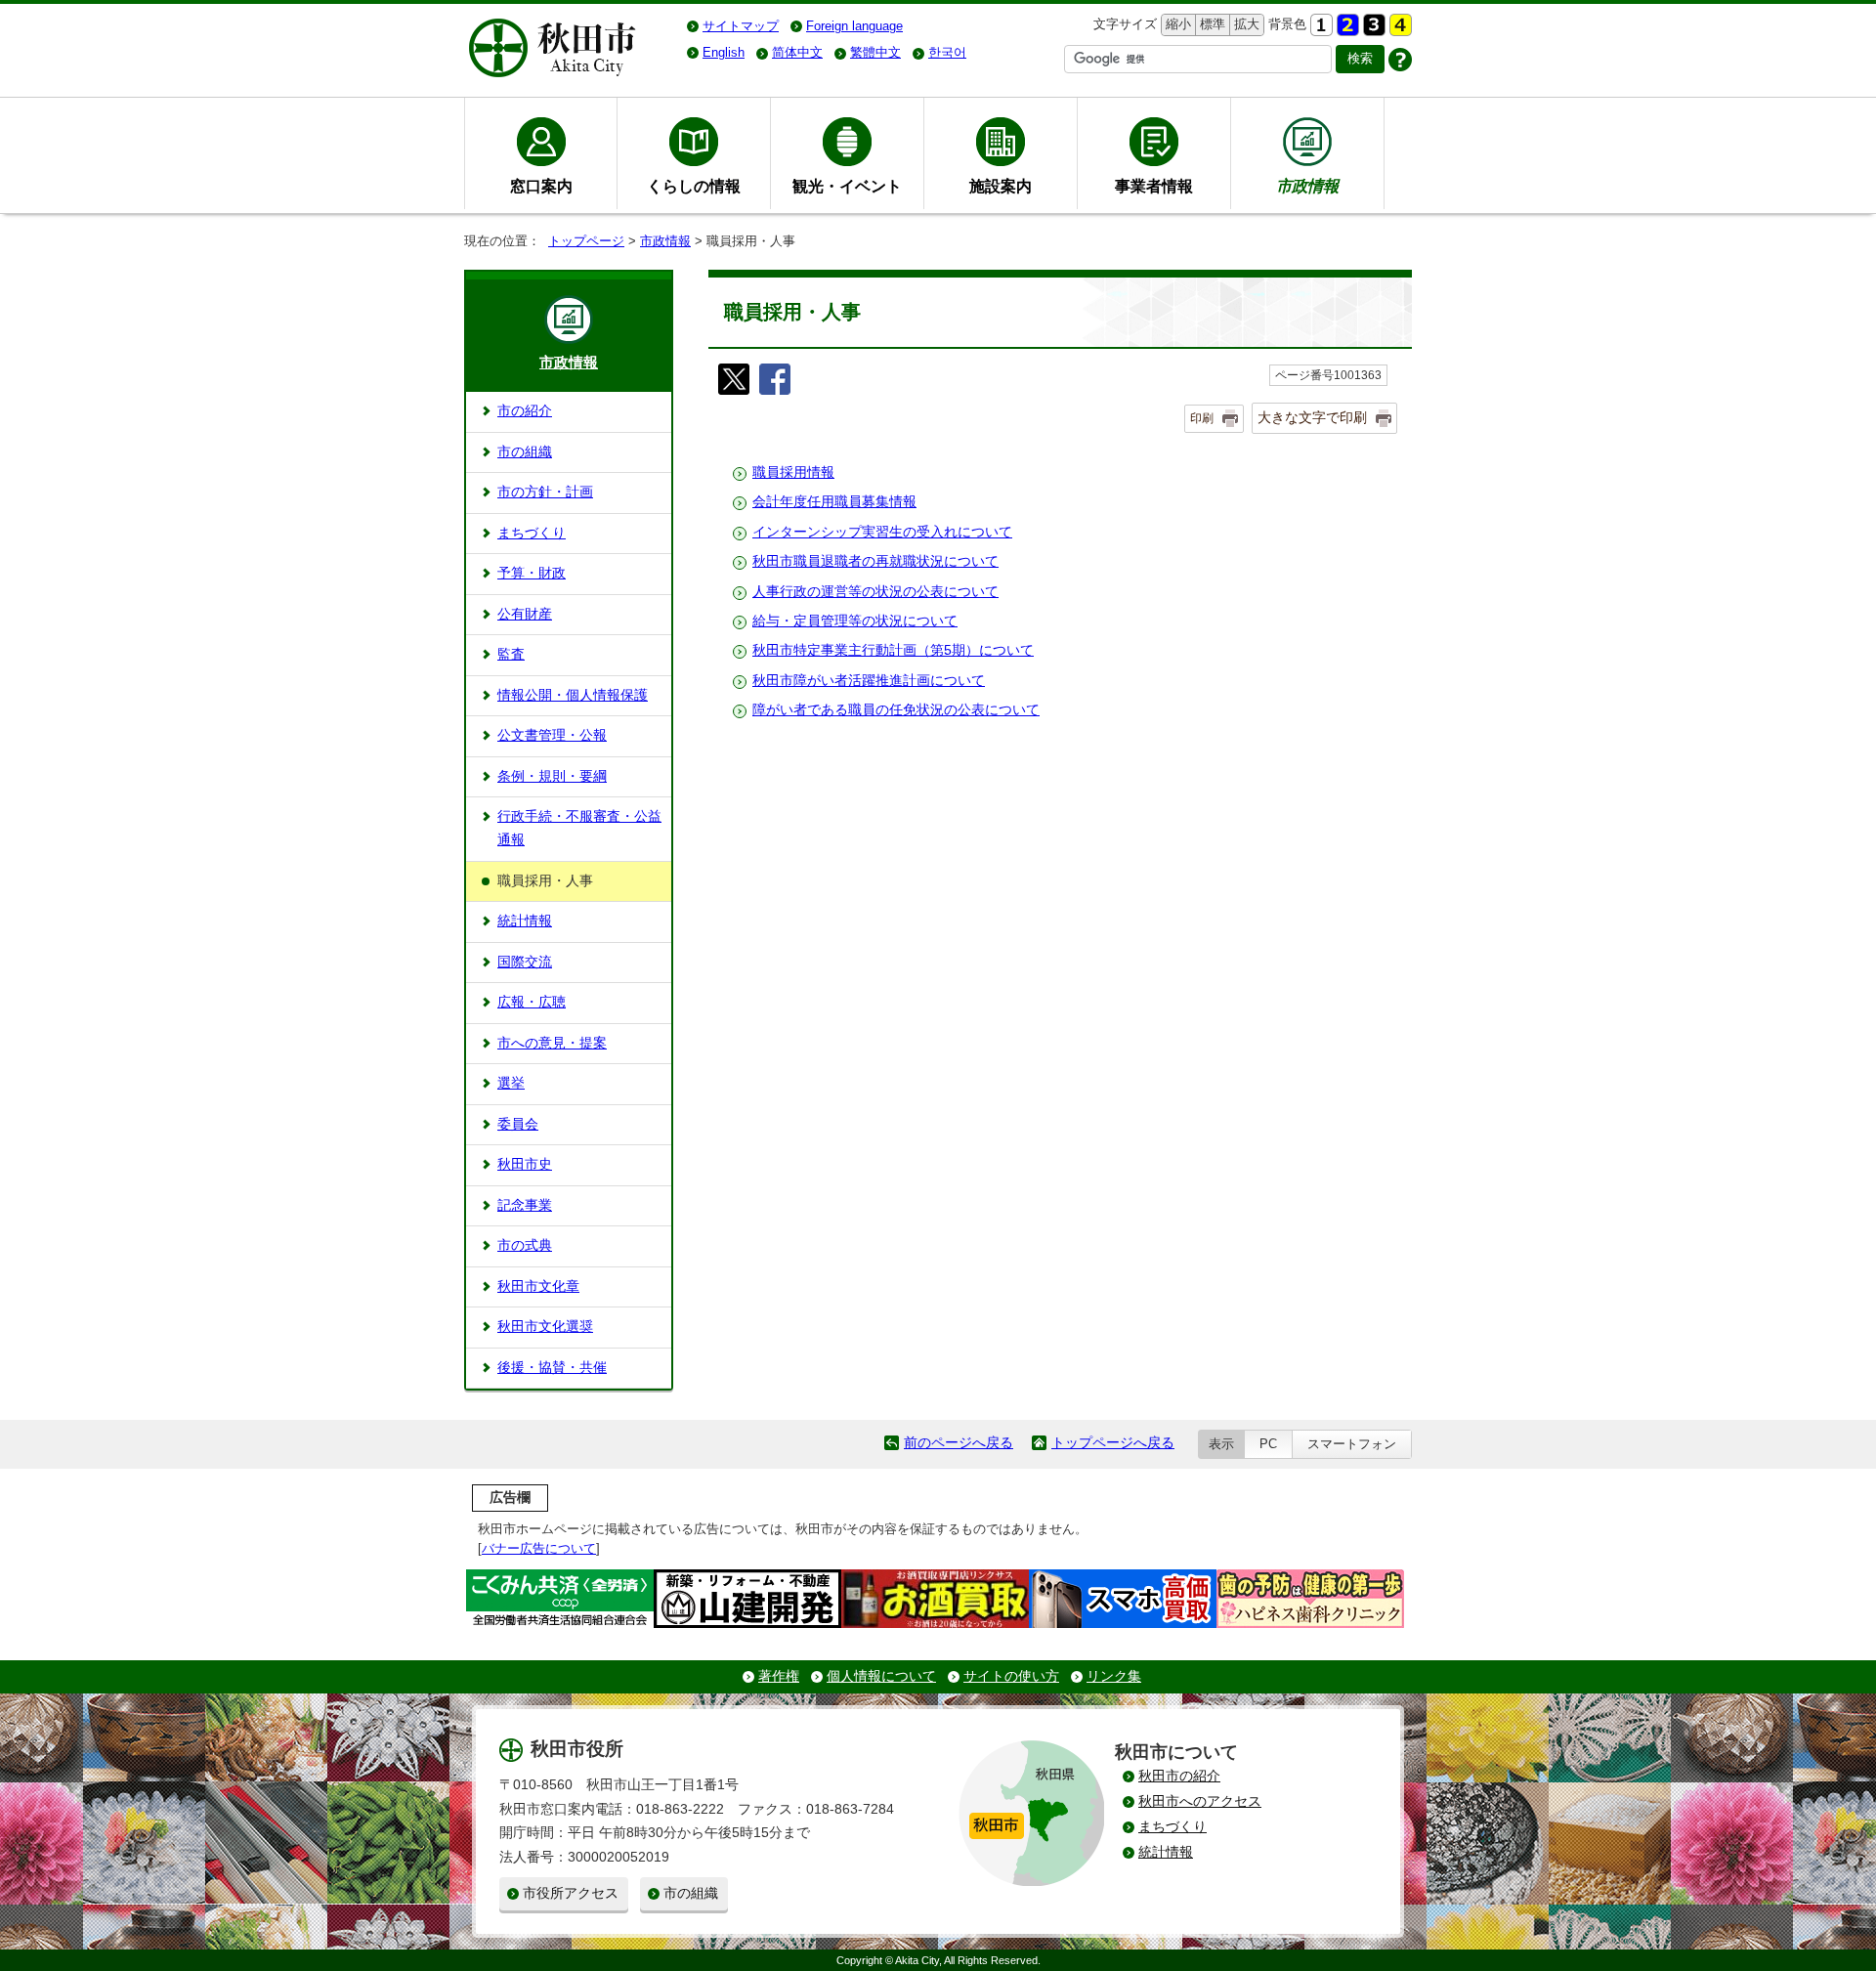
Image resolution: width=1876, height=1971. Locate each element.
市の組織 (525, 452)
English (724, 52)
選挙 (511, 1083)
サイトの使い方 (1011, 1676)
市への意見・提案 (552, 1043)
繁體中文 (875, 52)
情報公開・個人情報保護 (573, 695)
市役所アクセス (571, 1893)
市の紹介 (525, 411)
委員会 (518, 1124)
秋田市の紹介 (1179, 1776)
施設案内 (1001, 186)
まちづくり (532, 533)
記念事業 (525, 1205)
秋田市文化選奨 (545, 1327)
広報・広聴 (532, 1002)
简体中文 (797, 52)
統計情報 (525, 921)
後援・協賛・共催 (552, 1368)
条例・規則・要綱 (552, 776)
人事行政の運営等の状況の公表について (875, 592)
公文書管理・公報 (552, 735)
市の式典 (525, 1245)
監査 (511, 654)
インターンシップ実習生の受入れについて (882, 532)
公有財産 (525, 614)
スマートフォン (1352, 1444)
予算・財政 (532, 573)
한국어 (947, 52)
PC (1268, 1444)
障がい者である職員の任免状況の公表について (896, 710)
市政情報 (665, 241)
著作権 (779, 1676)
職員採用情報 (793, 472)
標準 (1210, 24)
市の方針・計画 (545, 492)
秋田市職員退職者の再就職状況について (875, 561)
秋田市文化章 (538, 1286)
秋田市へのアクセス (1200, 1801)
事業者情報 (1154, 186)
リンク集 (1114, 1676)
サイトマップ (741, 26)
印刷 (1202, 418)
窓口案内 (541, 186)
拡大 (1245, 24)
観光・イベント (847, 186)
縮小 (1176, 24)
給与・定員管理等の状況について (855, 621)
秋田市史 (525, 1164)
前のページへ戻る (959, 1443)
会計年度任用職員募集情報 (834, 502)
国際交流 (525, 962)
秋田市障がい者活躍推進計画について (869, 681)
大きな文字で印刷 (1312, 417)
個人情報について (881, 1676)
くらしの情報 (694, 186)
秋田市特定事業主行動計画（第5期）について (893, 650)
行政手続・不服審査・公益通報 (579, 828)
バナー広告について (539, 1548)
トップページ (586, 241)
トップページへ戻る (1113, 1443)
